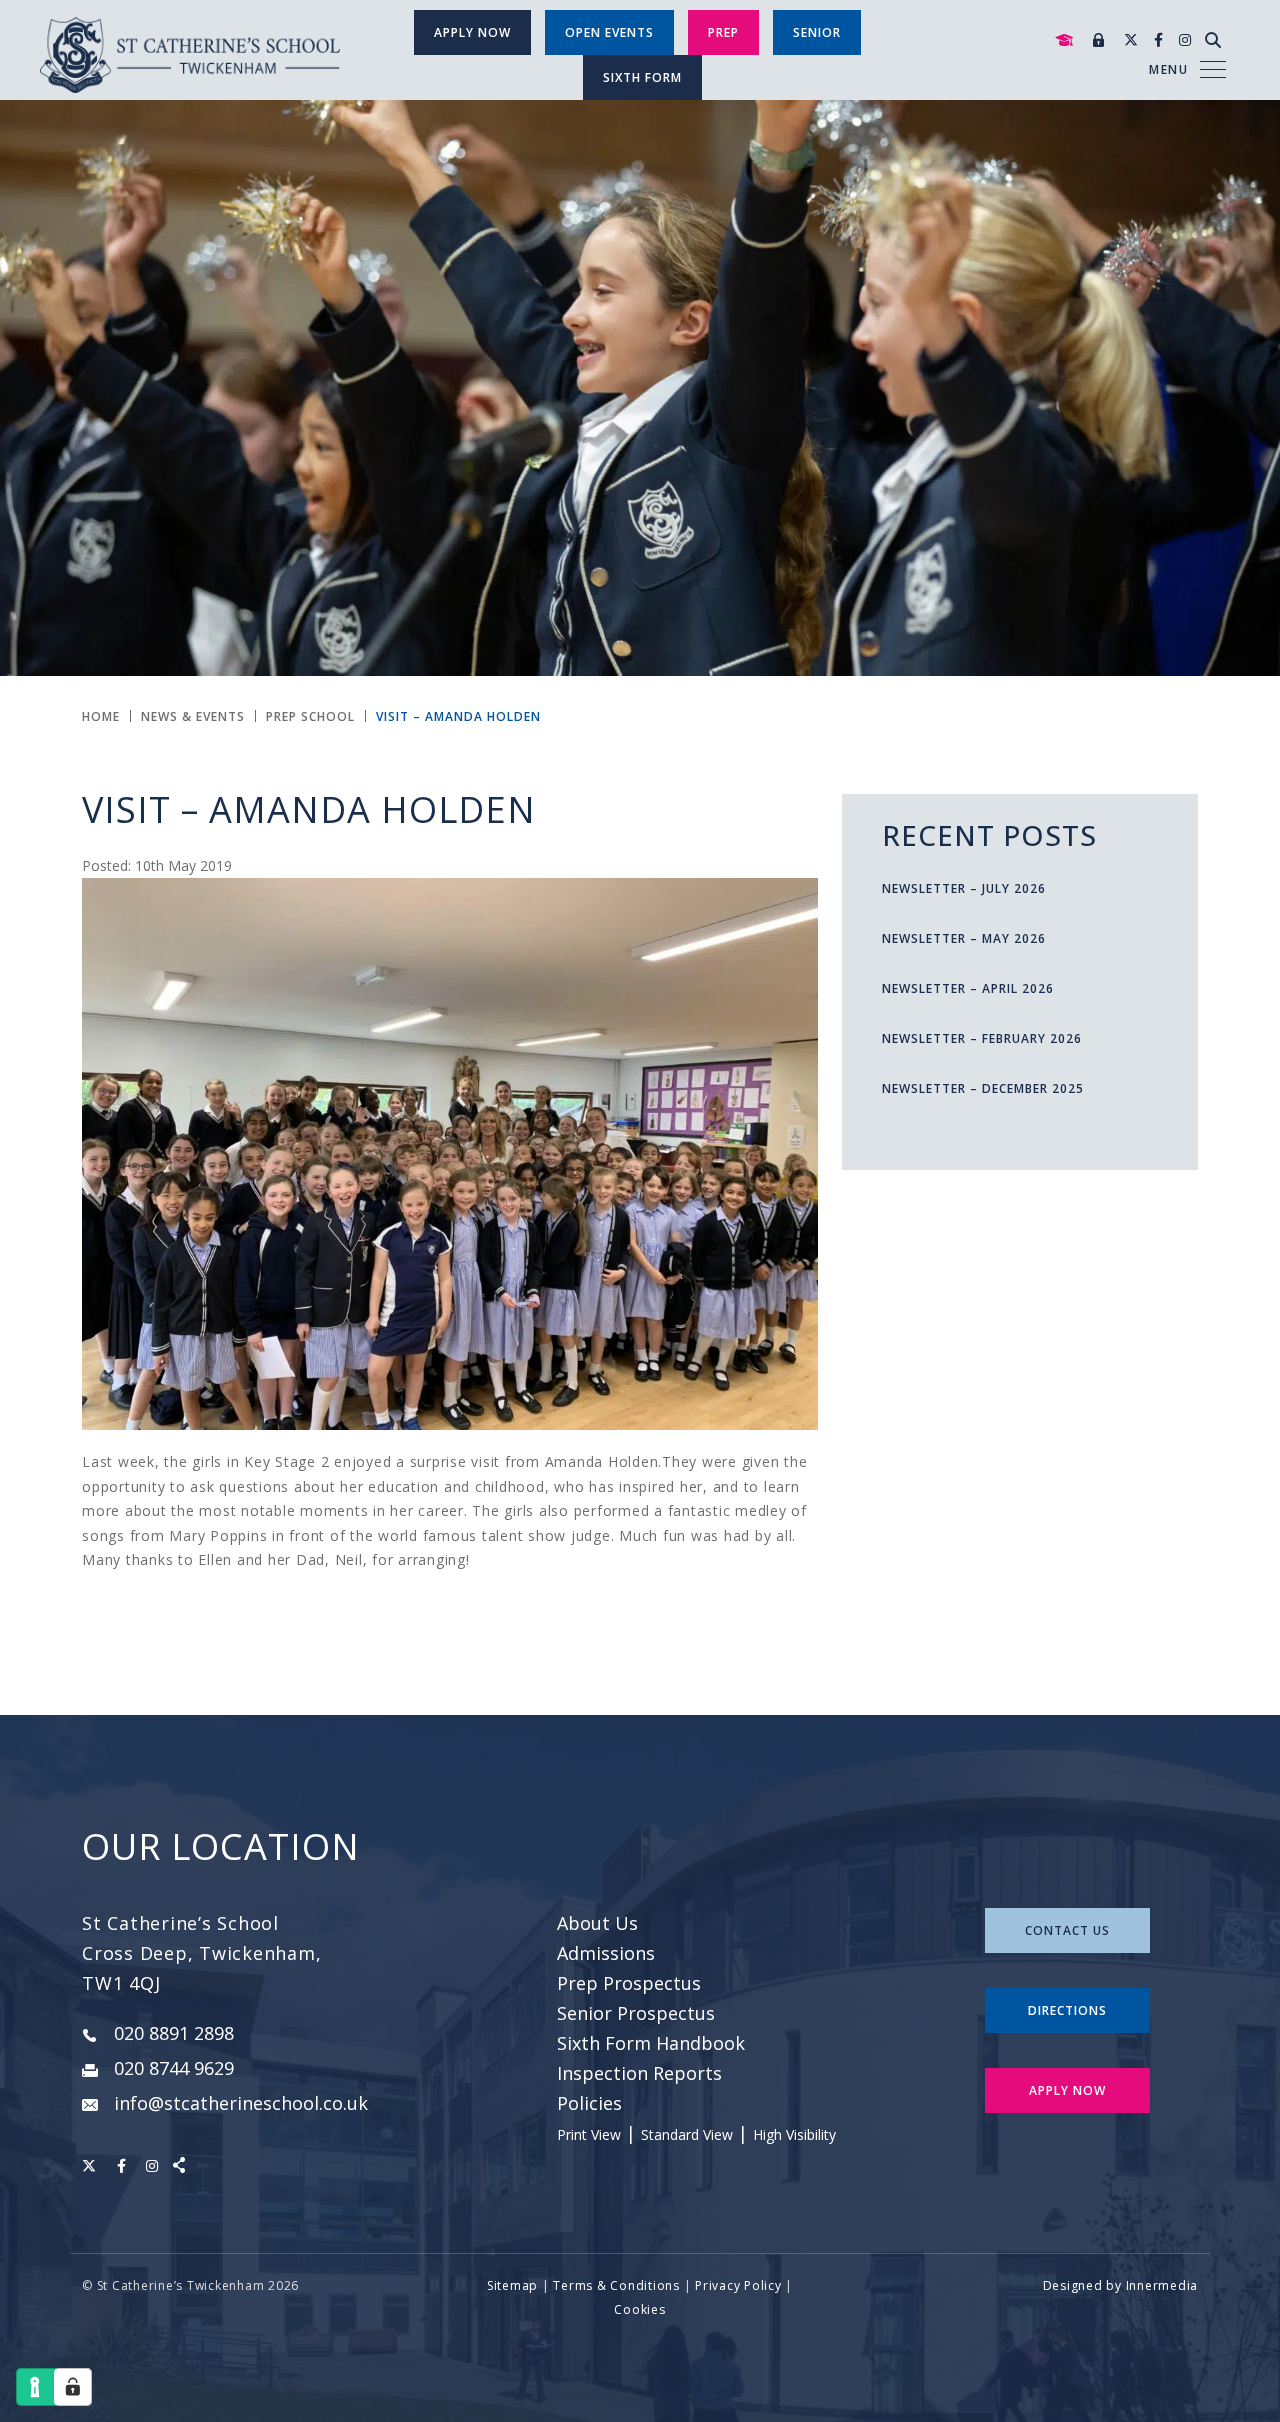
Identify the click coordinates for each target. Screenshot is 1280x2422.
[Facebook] (1158, 39)
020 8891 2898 (174, 2033)
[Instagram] (1185, 39)
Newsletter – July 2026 (964, 888)
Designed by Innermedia (1121, 2285)
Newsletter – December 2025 (983, 1088)
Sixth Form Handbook (651, 2043)
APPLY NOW (1067, 2090)
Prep (723, 32)
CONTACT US (1067, 1930)
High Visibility (794, 2134)
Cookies (639, 2309)
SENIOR (817, 32)
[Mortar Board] (1064, 40)
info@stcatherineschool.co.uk (241, 2103)
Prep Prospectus (629, 1983)
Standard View (687, 2134)
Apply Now (472, 32)
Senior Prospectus (636, 2013)
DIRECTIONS (1067, 2010)
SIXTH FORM (642, 77)
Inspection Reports (639, 2073)
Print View (589, 2134)
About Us (597, 1923)
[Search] (1213, 40)
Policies (589, 2103)
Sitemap (512, 2285)
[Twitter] (1131, 39)
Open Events (609, 32)
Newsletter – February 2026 (982, 1038)
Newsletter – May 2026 (964, 938)
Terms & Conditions (616, 2285)
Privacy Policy (738, 2285)
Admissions (606, 1953)
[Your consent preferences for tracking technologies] (73, 2387)
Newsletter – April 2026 (968, 988)
